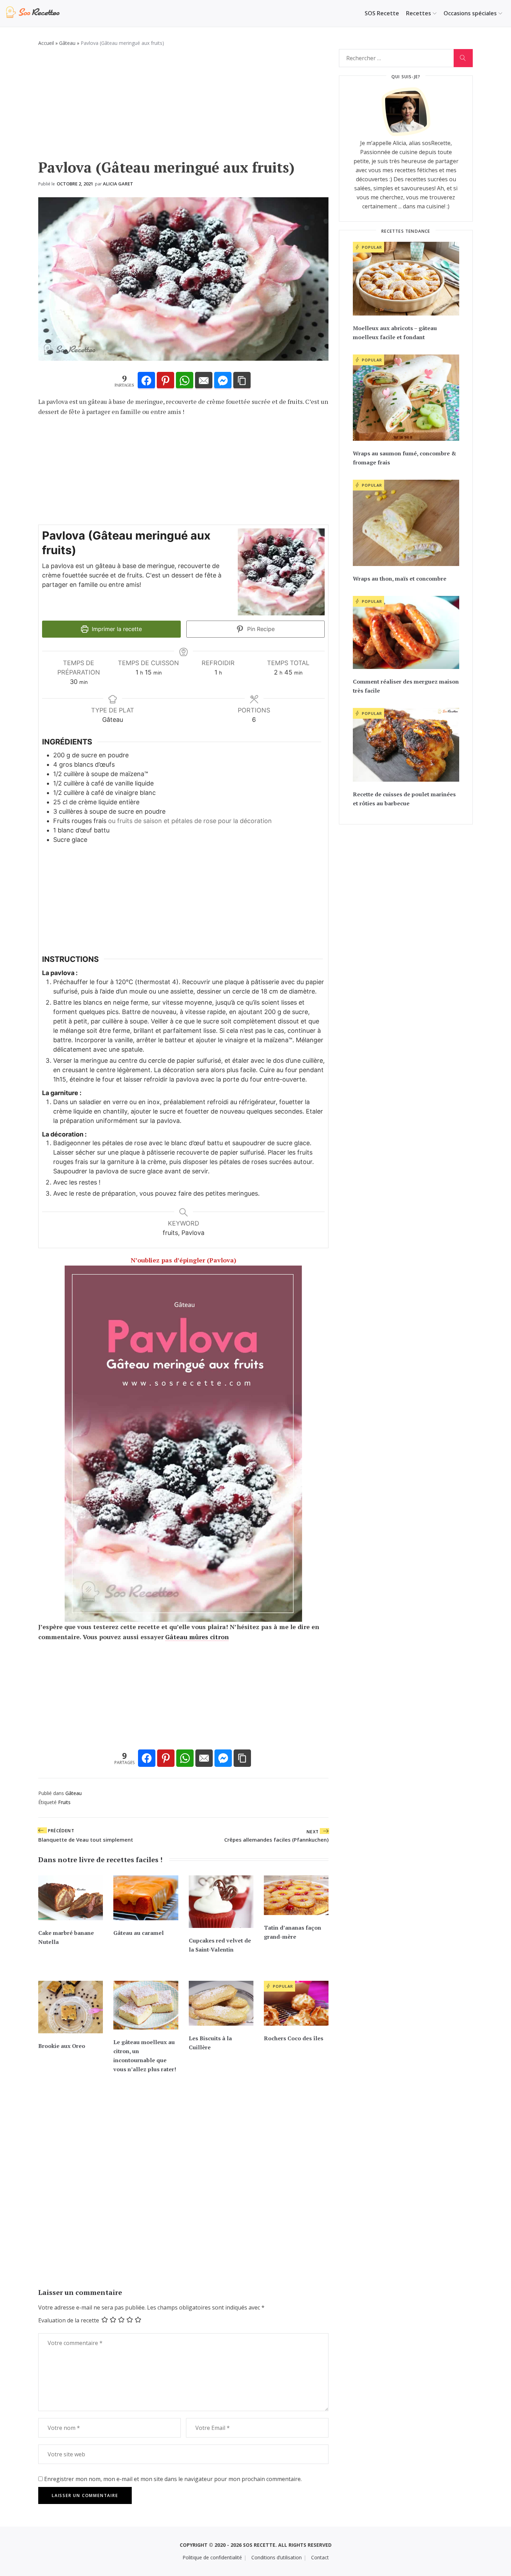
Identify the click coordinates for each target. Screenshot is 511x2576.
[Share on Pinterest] (165, 381)
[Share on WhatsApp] (185, 381)
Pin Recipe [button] (260, 629)
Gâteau (67, 43)
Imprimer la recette (116, 629)
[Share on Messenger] (223, 381)
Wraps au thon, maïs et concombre (400, 579)
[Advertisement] (183, 106)
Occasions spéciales (470, 13)
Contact (320, 2557)
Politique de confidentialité (212, 2557)
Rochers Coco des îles (294, 2038)
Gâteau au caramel (139, 1933)
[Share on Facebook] (146, 381)
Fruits (64, 1802)
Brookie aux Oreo (62, 2046)
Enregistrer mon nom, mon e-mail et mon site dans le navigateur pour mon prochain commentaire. (173, 2479)
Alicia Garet (118, 184)
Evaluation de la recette (69, 2320)
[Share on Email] (204, 381)
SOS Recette (382, 13)
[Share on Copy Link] (242, 381)
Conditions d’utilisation (277, 2557)
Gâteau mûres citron (197, 1637)
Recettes (419, 13)
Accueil (46, 43)
